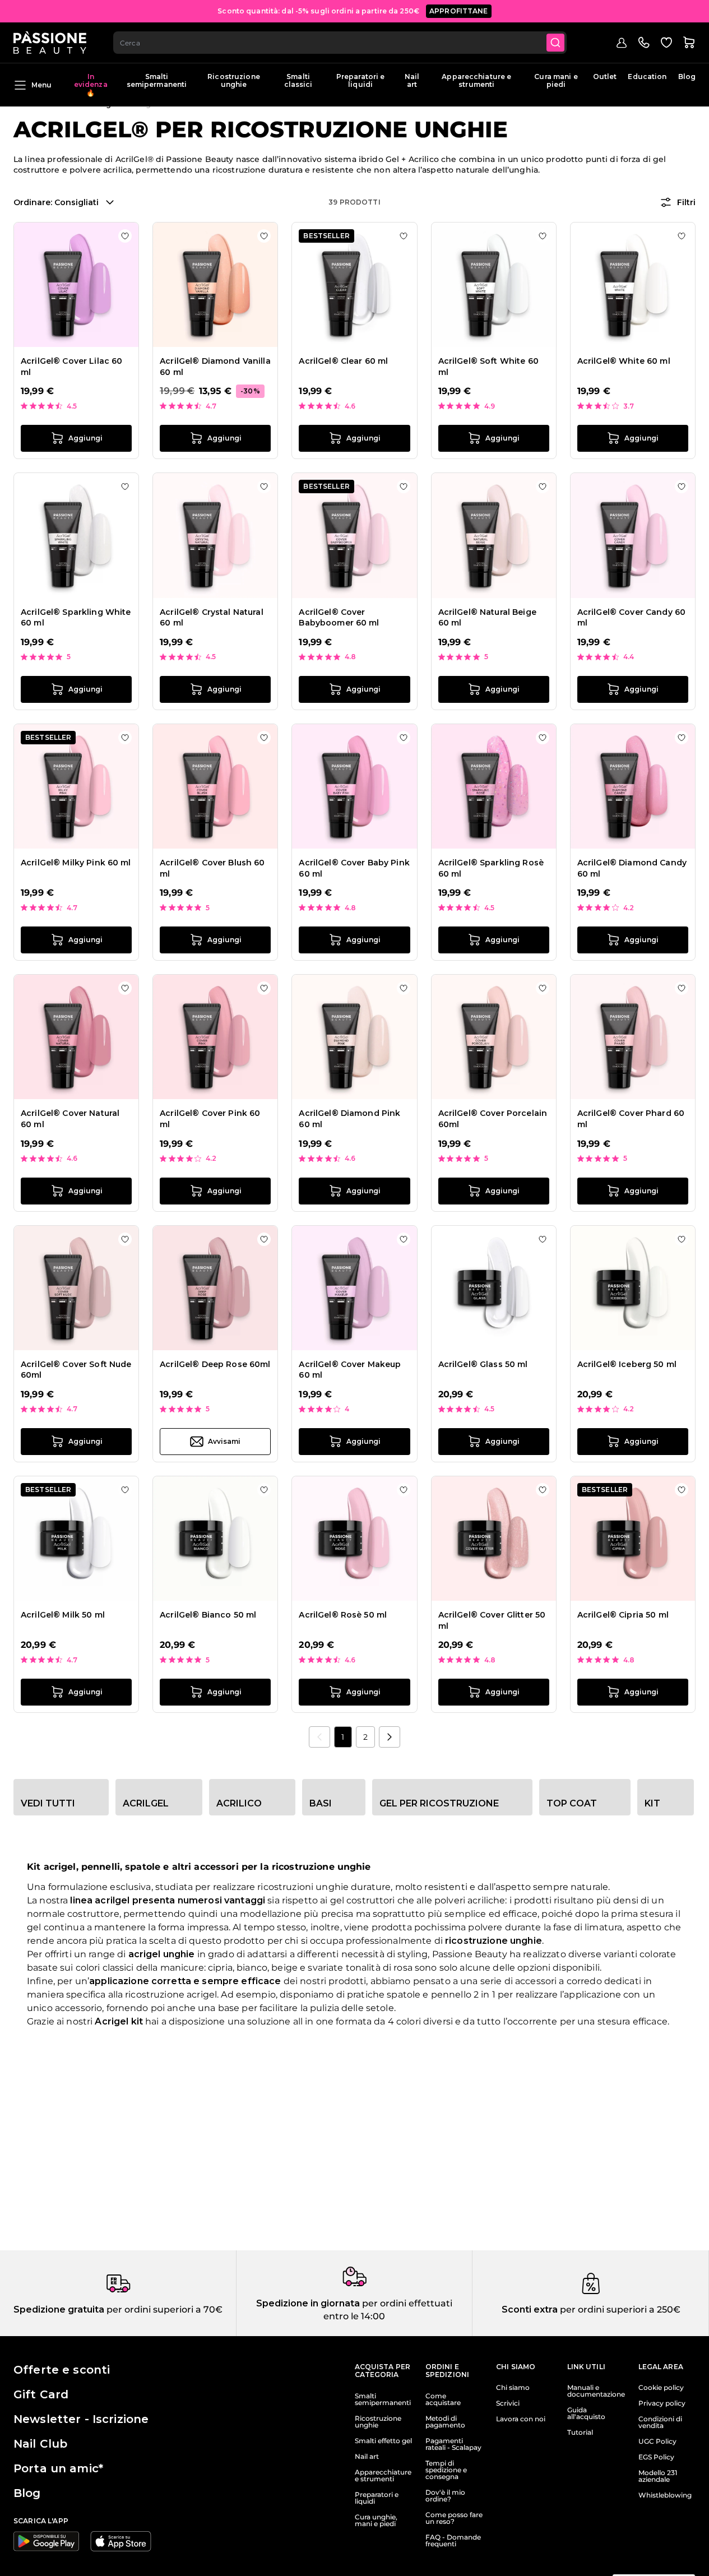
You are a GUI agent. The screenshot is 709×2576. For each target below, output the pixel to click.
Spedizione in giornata (308, 2303)
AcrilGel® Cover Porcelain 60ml (493, 1119)
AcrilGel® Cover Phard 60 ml (631, 1119)
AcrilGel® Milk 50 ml (63, 1615)
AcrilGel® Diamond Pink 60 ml (349, 1119)
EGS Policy (656, 2457)
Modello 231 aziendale (658, 2476)
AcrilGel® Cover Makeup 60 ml (350, 1370)
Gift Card (41, 2394)
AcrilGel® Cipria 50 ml (623, 1615)
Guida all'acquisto (586, 2413)
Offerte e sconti (62, 2370)
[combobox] (340, 43)
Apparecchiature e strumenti (476, 80)
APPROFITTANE (459, 11)
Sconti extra (530, 2309)
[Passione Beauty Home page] (50, 43)
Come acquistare (443, 2399)
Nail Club (40, 2444)
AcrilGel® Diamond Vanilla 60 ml (215, 367)
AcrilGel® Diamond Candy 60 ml (632, 868)
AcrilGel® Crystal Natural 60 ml (212, 618)
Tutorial (580, 2433)
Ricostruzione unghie (234, 80)
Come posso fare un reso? (454, 2518)
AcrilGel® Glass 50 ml (483, 1364)
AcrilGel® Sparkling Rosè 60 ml (491, 868)
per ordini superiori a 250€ (619, 2309)
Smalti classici (298, 80)
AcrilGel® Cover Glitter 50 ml (492, 1620)
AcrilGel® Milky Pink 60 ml (76, 863)
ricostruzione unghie (493, 1941)
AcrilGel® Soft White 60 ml (488, 367)
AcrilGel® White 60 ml (624, 361)
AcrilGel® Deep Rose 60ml (215, 1364)
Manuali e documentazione (596, 2391)
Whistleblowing (665, 2495)
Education (647, 77)
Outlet (605, 77)
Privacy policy (662, 2403)
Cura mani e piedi (556, 80)
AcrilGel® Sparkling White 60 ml (76, 618)
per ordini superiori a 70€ (163, 2309)
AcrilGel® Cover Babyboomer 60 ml (339, 618)
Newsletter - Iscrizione (81, 2419)
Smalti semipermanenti (157, 80)
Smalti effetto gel (383, 2441)
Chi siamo (513, 2388)
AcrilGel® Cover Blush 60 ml (212, 868)
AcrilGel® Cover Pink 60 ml (210, 1119)
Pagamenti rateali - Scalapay (453, 2444)
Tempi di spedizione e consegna (446, 2470)
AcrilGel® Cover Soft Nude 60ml (76, 1370)
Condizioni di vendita (660, 2422)
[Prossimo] (390, 1737)
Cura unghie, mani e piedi (376, 2521)
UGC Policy (657, 2441)
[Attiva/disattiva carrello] (689, 43)
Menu (41, 84)
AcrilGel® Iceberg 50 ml (627, 1364)
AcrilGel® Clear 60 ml (343, 361)
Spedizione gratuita (59, 2309)
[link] (319, 1737)
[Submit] (555, 43)
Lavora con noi (521, 2419)
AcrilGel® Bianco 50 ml (208, 1615)
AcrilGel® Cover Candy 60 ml (631, 618)
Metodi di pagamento (445, 2422)
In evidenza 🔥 (91, 85)
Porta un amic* (58, 2468)
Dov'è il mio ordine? (445, 2496)
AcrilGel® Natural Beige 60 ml (487, 618)
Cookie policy (661, 2388)
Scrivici (508, 2403)
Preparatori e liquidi (361, 80)
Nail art (412, 80)
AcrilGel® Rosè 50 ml (343, 1615)
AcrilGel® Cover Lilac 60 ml (71, 367)
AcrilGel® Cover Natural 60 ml (70, 1119)
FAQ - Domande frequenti (453, 2541)
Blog (687, 77)
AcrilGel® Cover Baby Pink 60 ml (354, 868)
